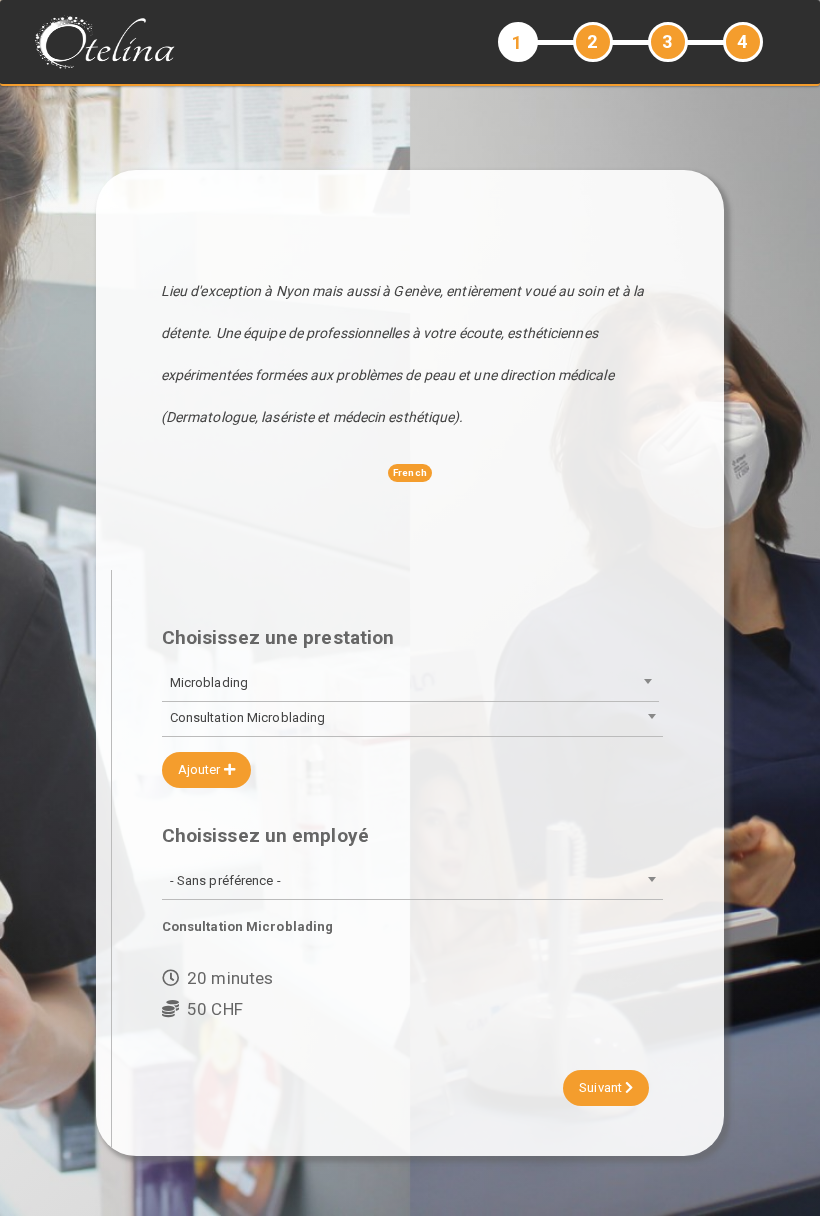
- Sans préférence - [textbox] (225, 880)
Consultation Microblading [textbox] (248, 717)
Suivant (602, 1087)
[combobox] (410, 684)
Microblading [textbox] (209, 682)
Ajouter (201, 769)
